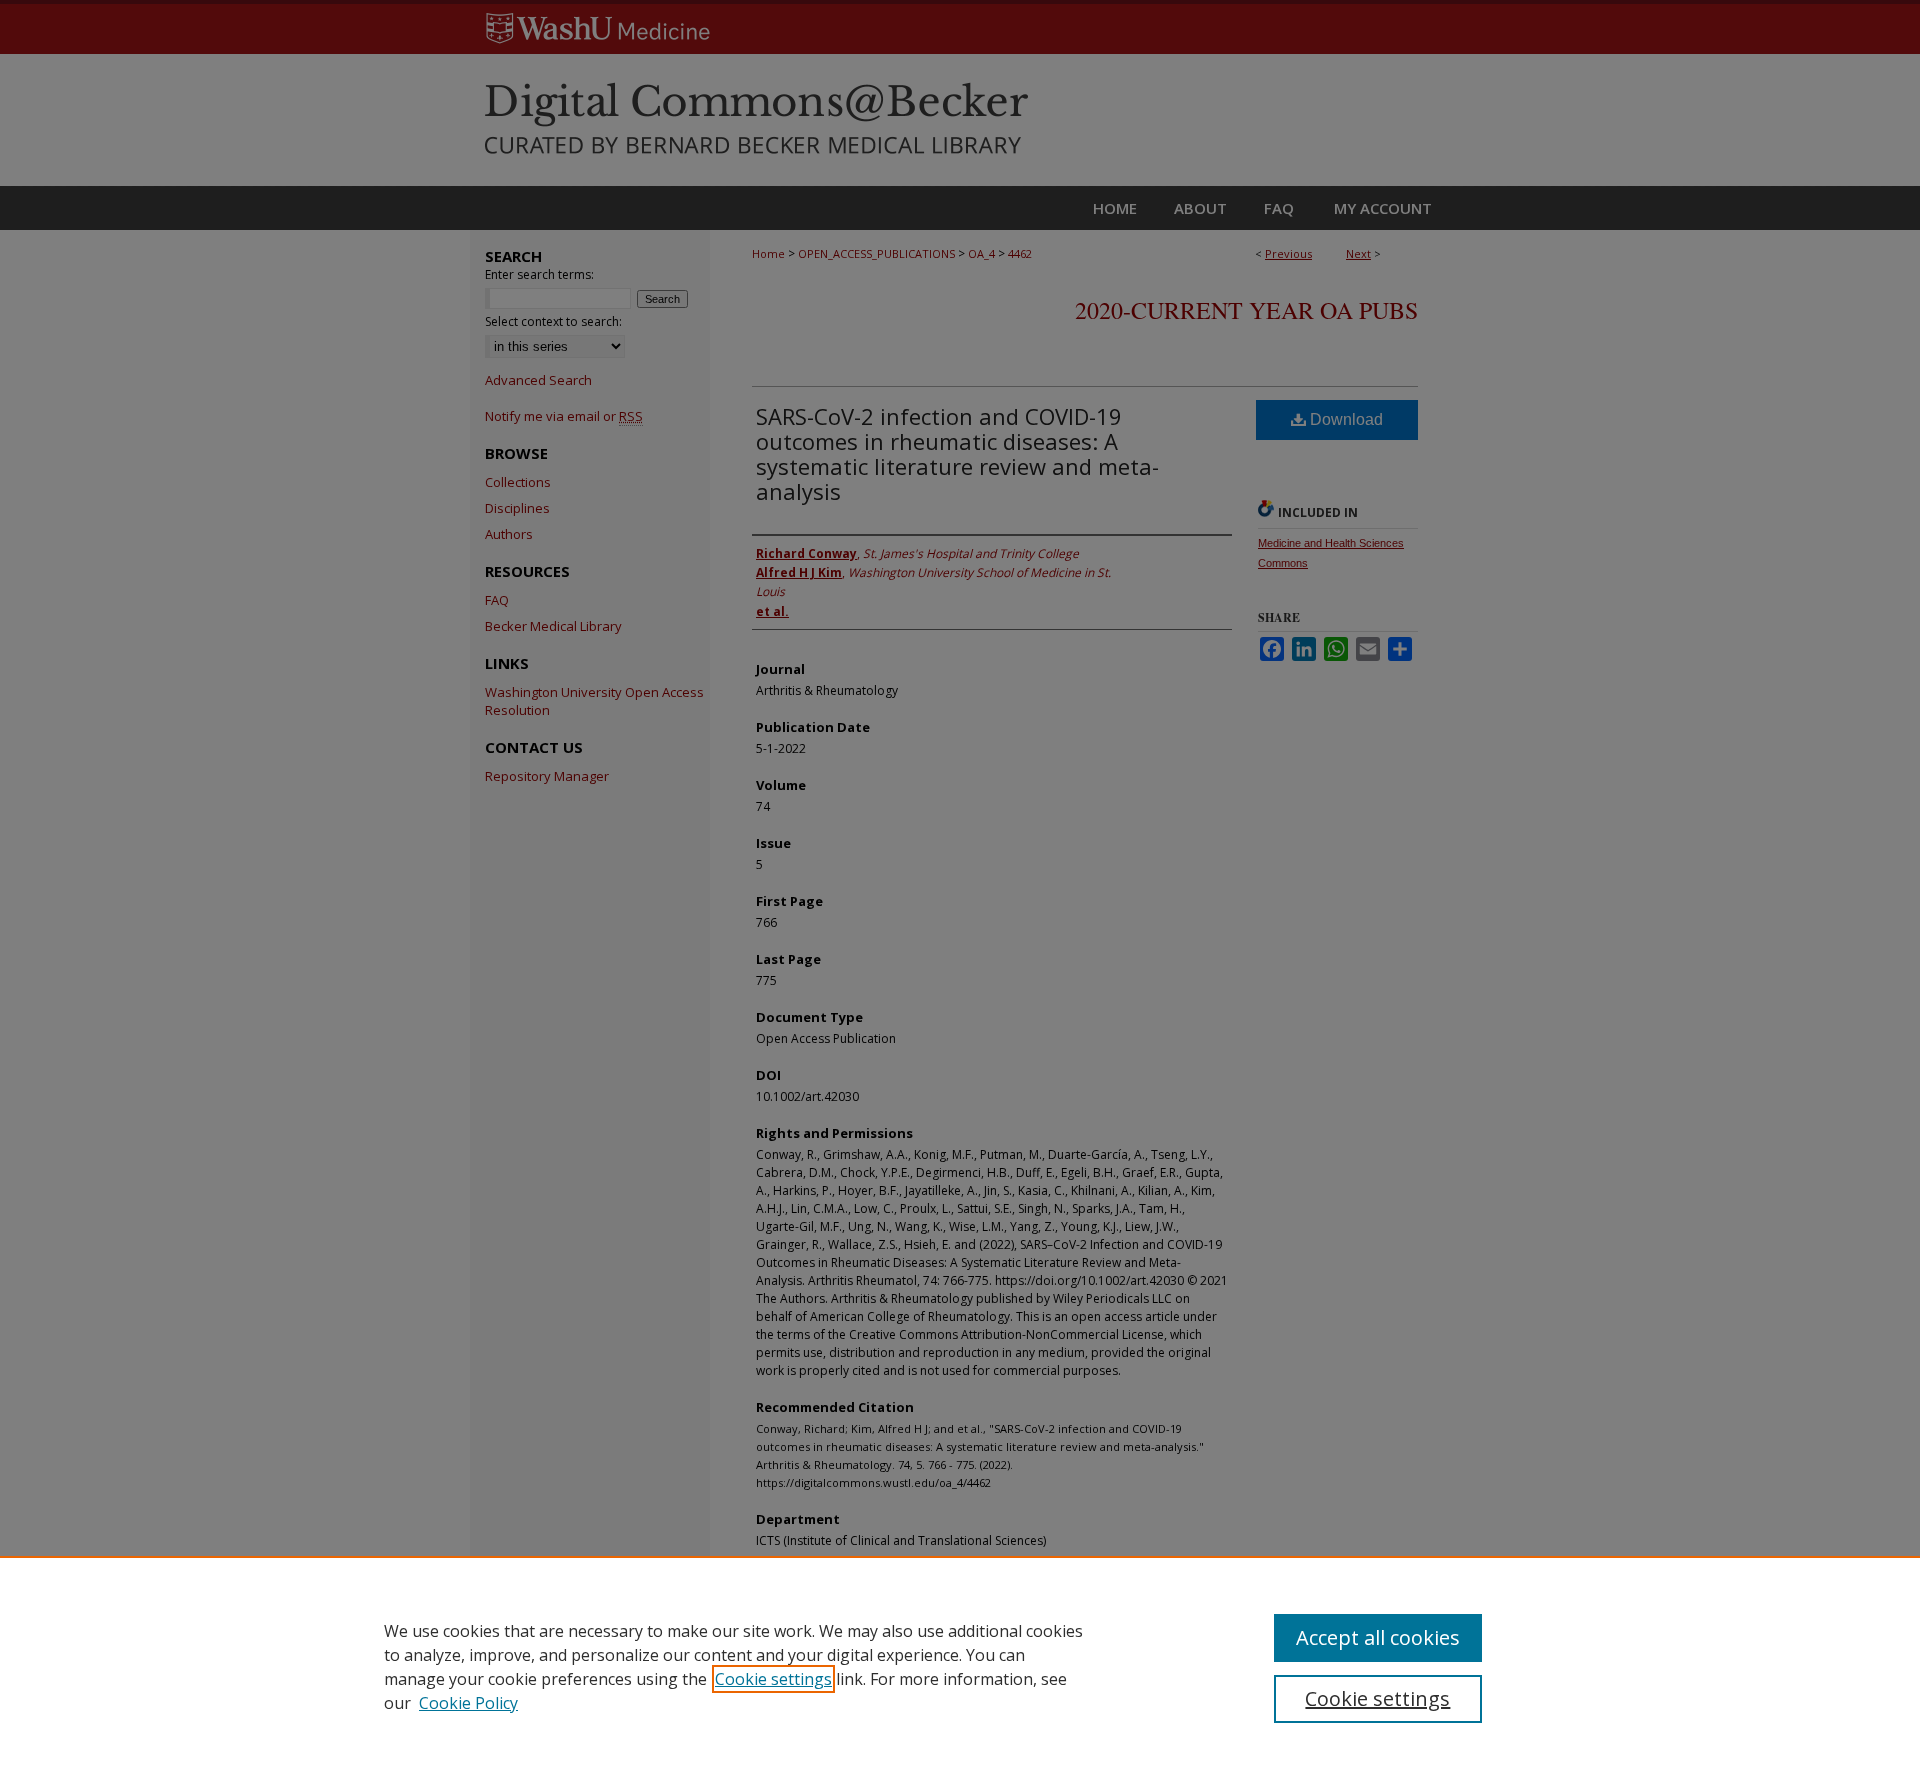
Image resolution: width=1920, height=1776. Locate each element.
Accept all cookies (1378, 1637)
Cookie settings (773, 1679)
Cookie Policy (468, 1703)
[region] (960, 1666)
